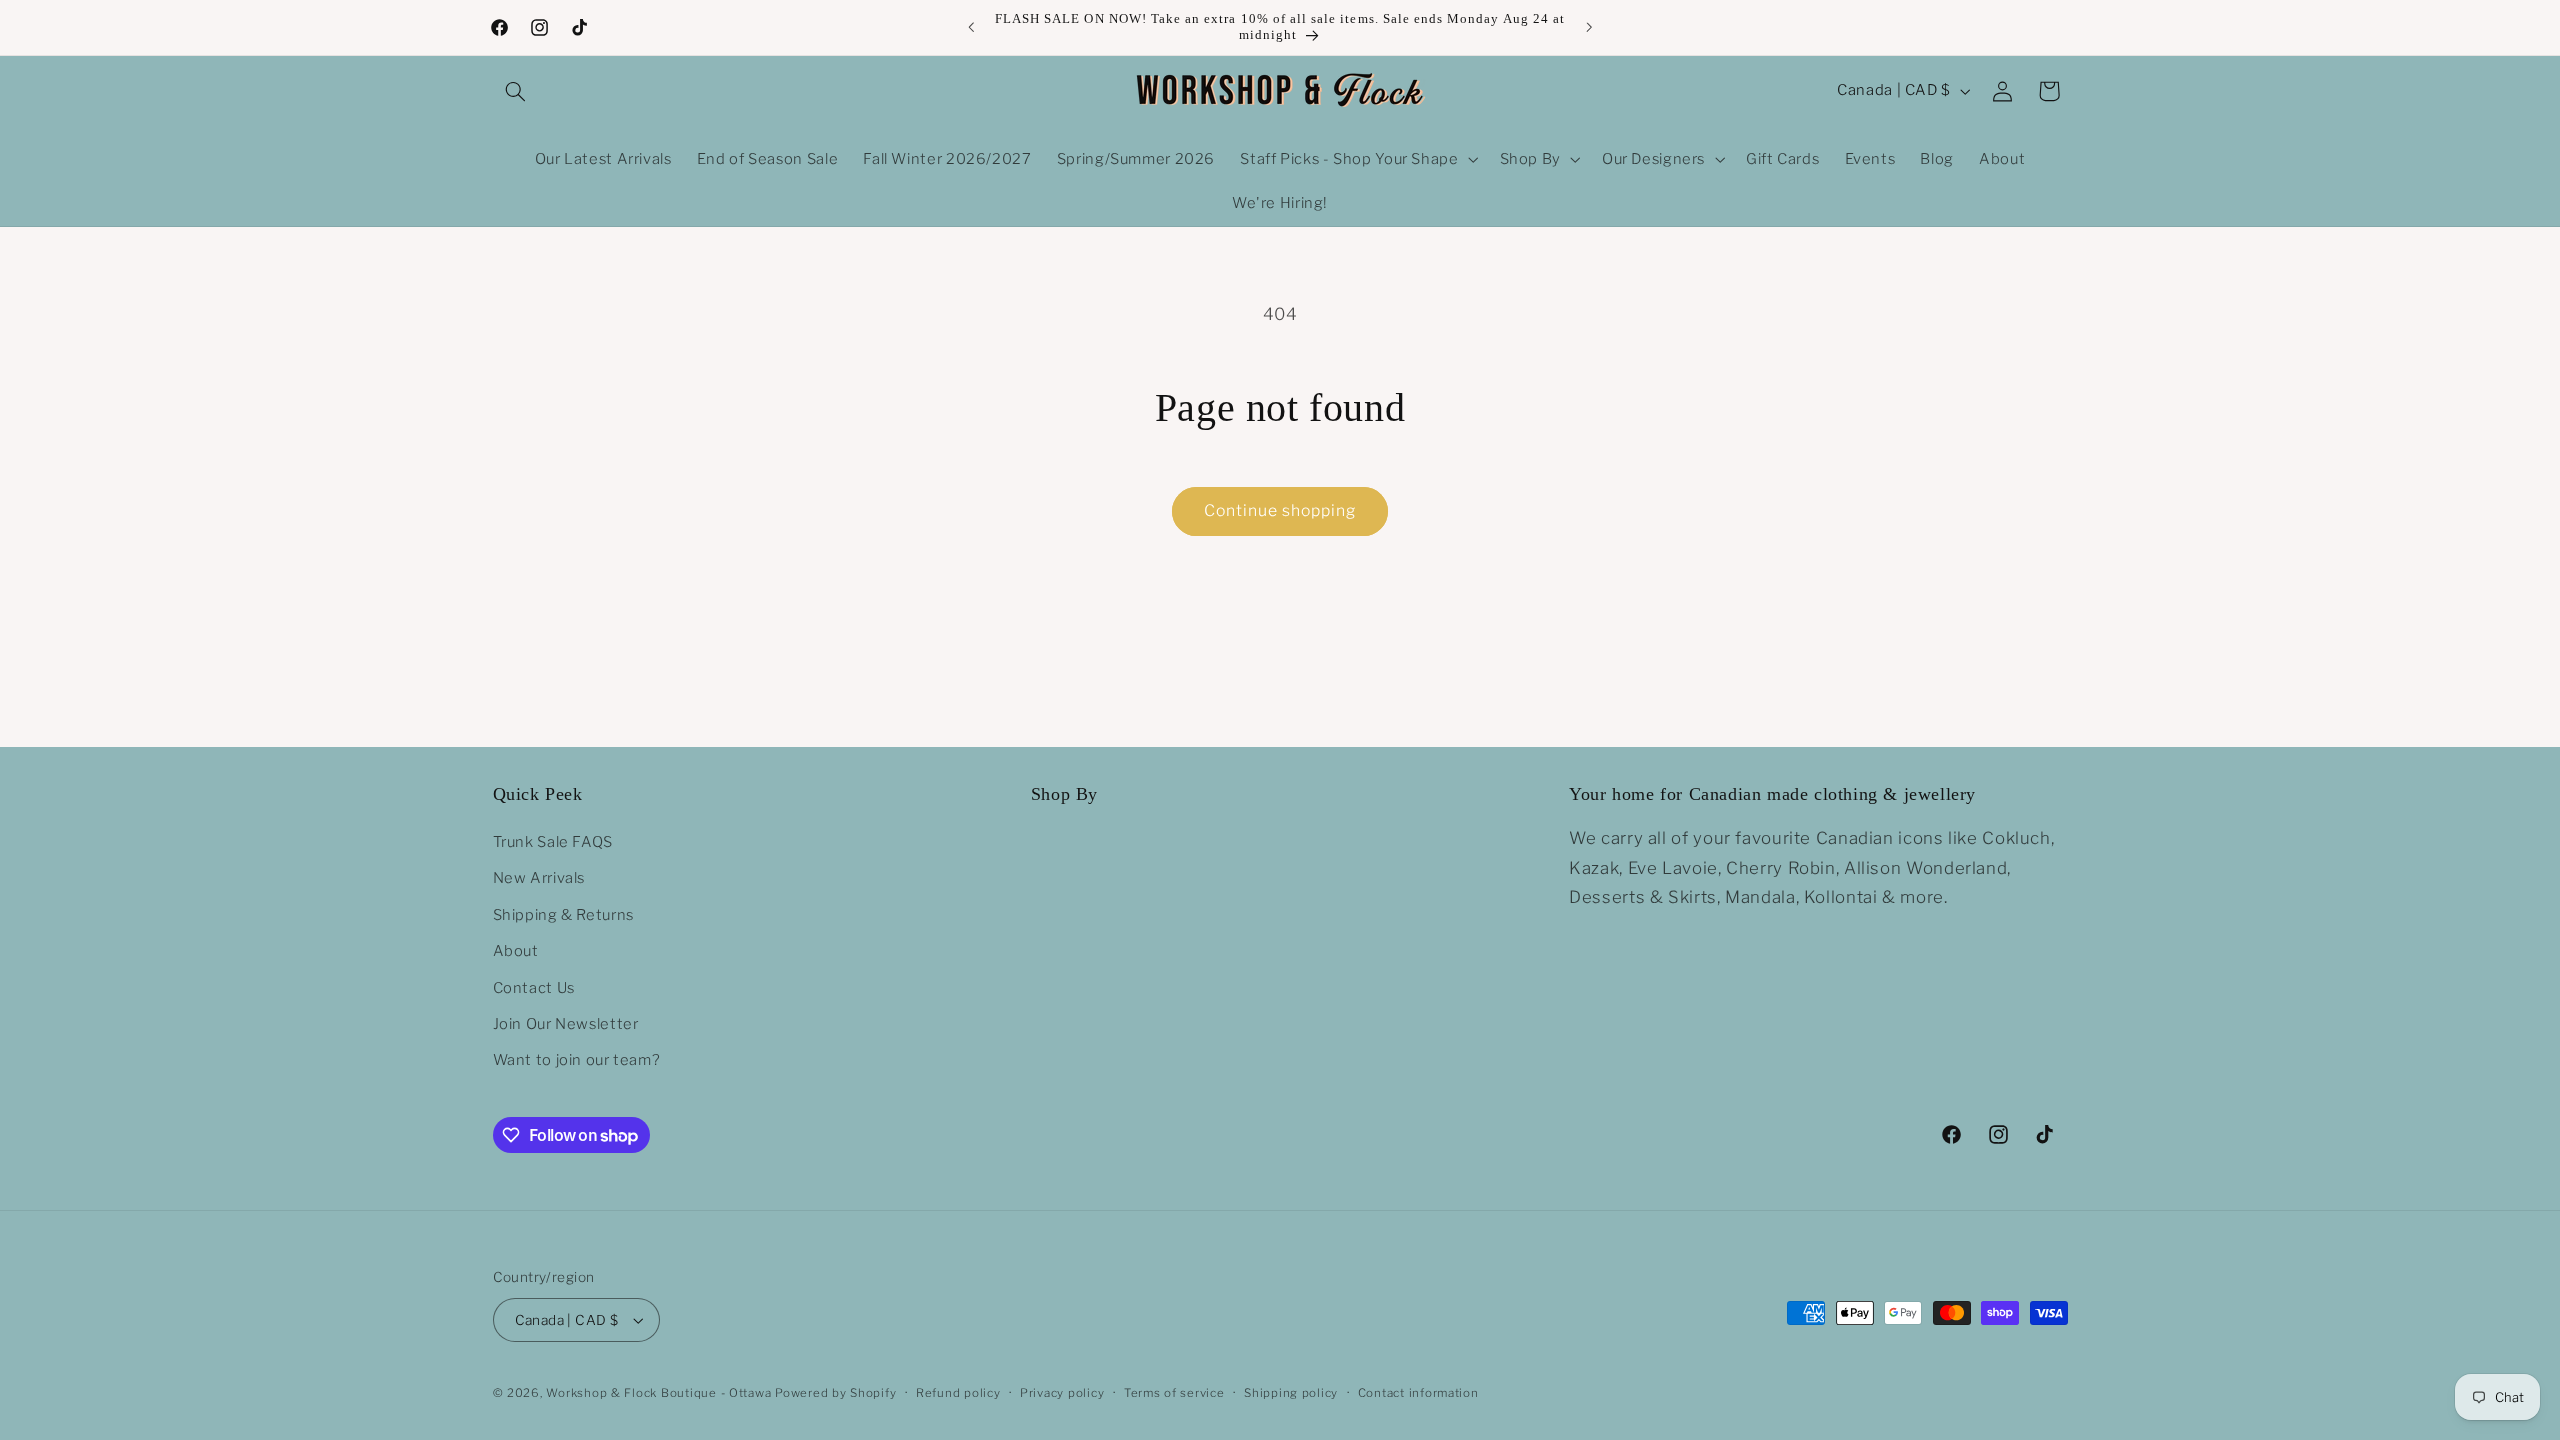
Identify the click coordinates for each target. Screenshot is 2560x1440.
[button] (516, 91)
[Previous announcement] (971, 27)
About (516, 951)
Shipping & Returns (563, 915)
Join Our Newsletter (566, 1024)
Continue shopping (1280, 510)
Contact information (1418, 1393)
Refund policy (958, 1393)
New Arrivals (539, 878)
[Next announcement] (1589, 27)
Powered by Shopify (835, 1393)
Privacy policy (1062, 1393)
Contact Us (534, 988)
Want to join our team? (577, 1060)
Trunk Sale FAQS (553, 842)
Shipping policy (1291, 1393)
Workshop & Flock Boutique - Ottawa (658, 1393)
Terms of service (1174, 1393)
